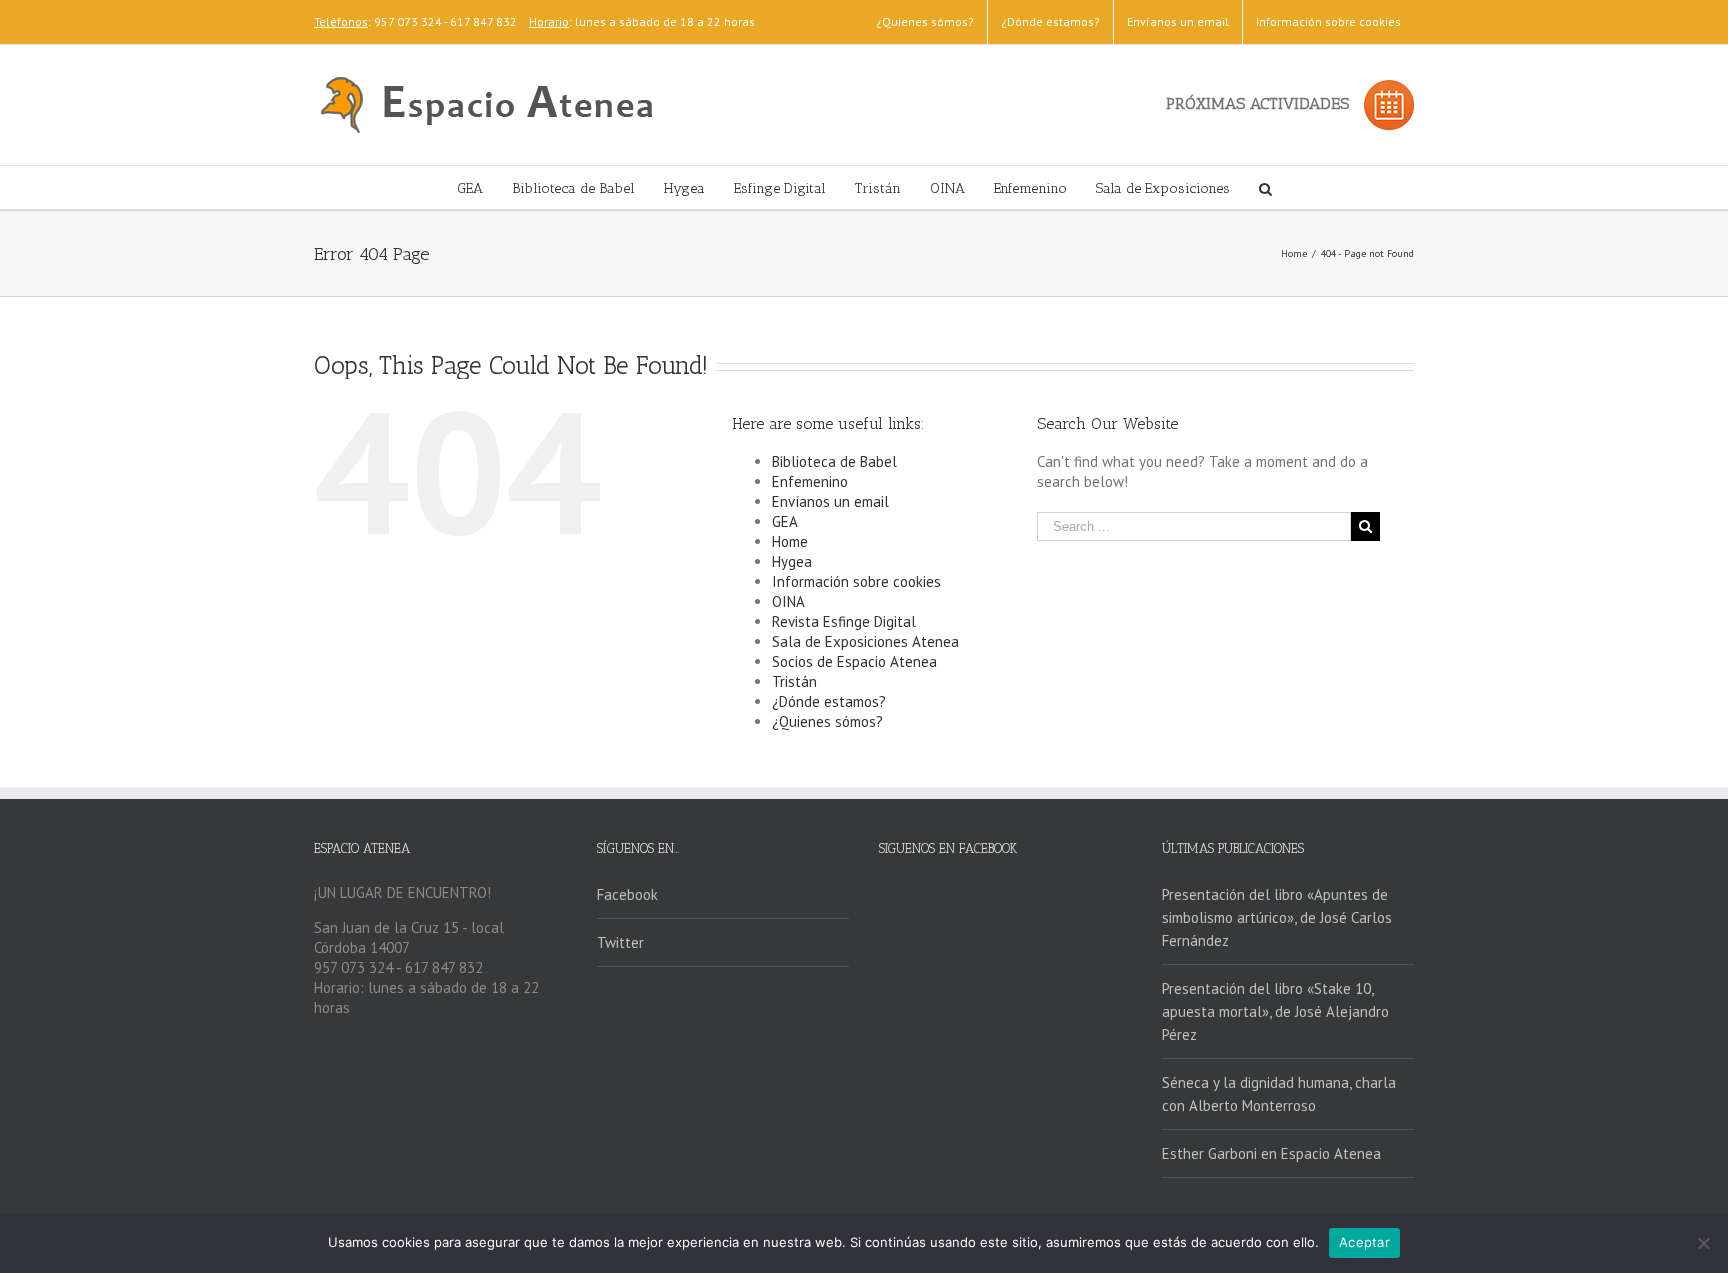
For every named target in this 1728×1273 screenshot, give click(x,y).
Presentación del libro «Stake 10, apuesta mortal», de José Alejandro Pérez (1275, 1011)
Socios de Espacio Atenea (854, 661)
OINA (788, 601)
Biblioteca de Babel (834, 461)
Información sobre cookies (856, 581)
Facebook (627, 894)
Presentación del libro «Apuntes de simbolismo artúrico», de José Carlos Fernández (1277, 917)
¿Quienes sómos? (827, 721)
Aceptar (1364, 1242)
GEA (785, 521)
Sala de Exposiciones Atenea (865, 641)
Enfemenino (810, 481)
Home (790, 541)
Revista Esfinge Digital (844, 621)
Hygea (792, 561)
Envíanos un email (830, 501)
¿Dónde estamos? (829, 701)
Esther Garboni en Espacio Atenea (1271, 1153)
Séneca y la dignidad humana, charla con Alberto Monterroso (1279, 1094)
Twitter (620, 942)
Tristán (794, 681)
